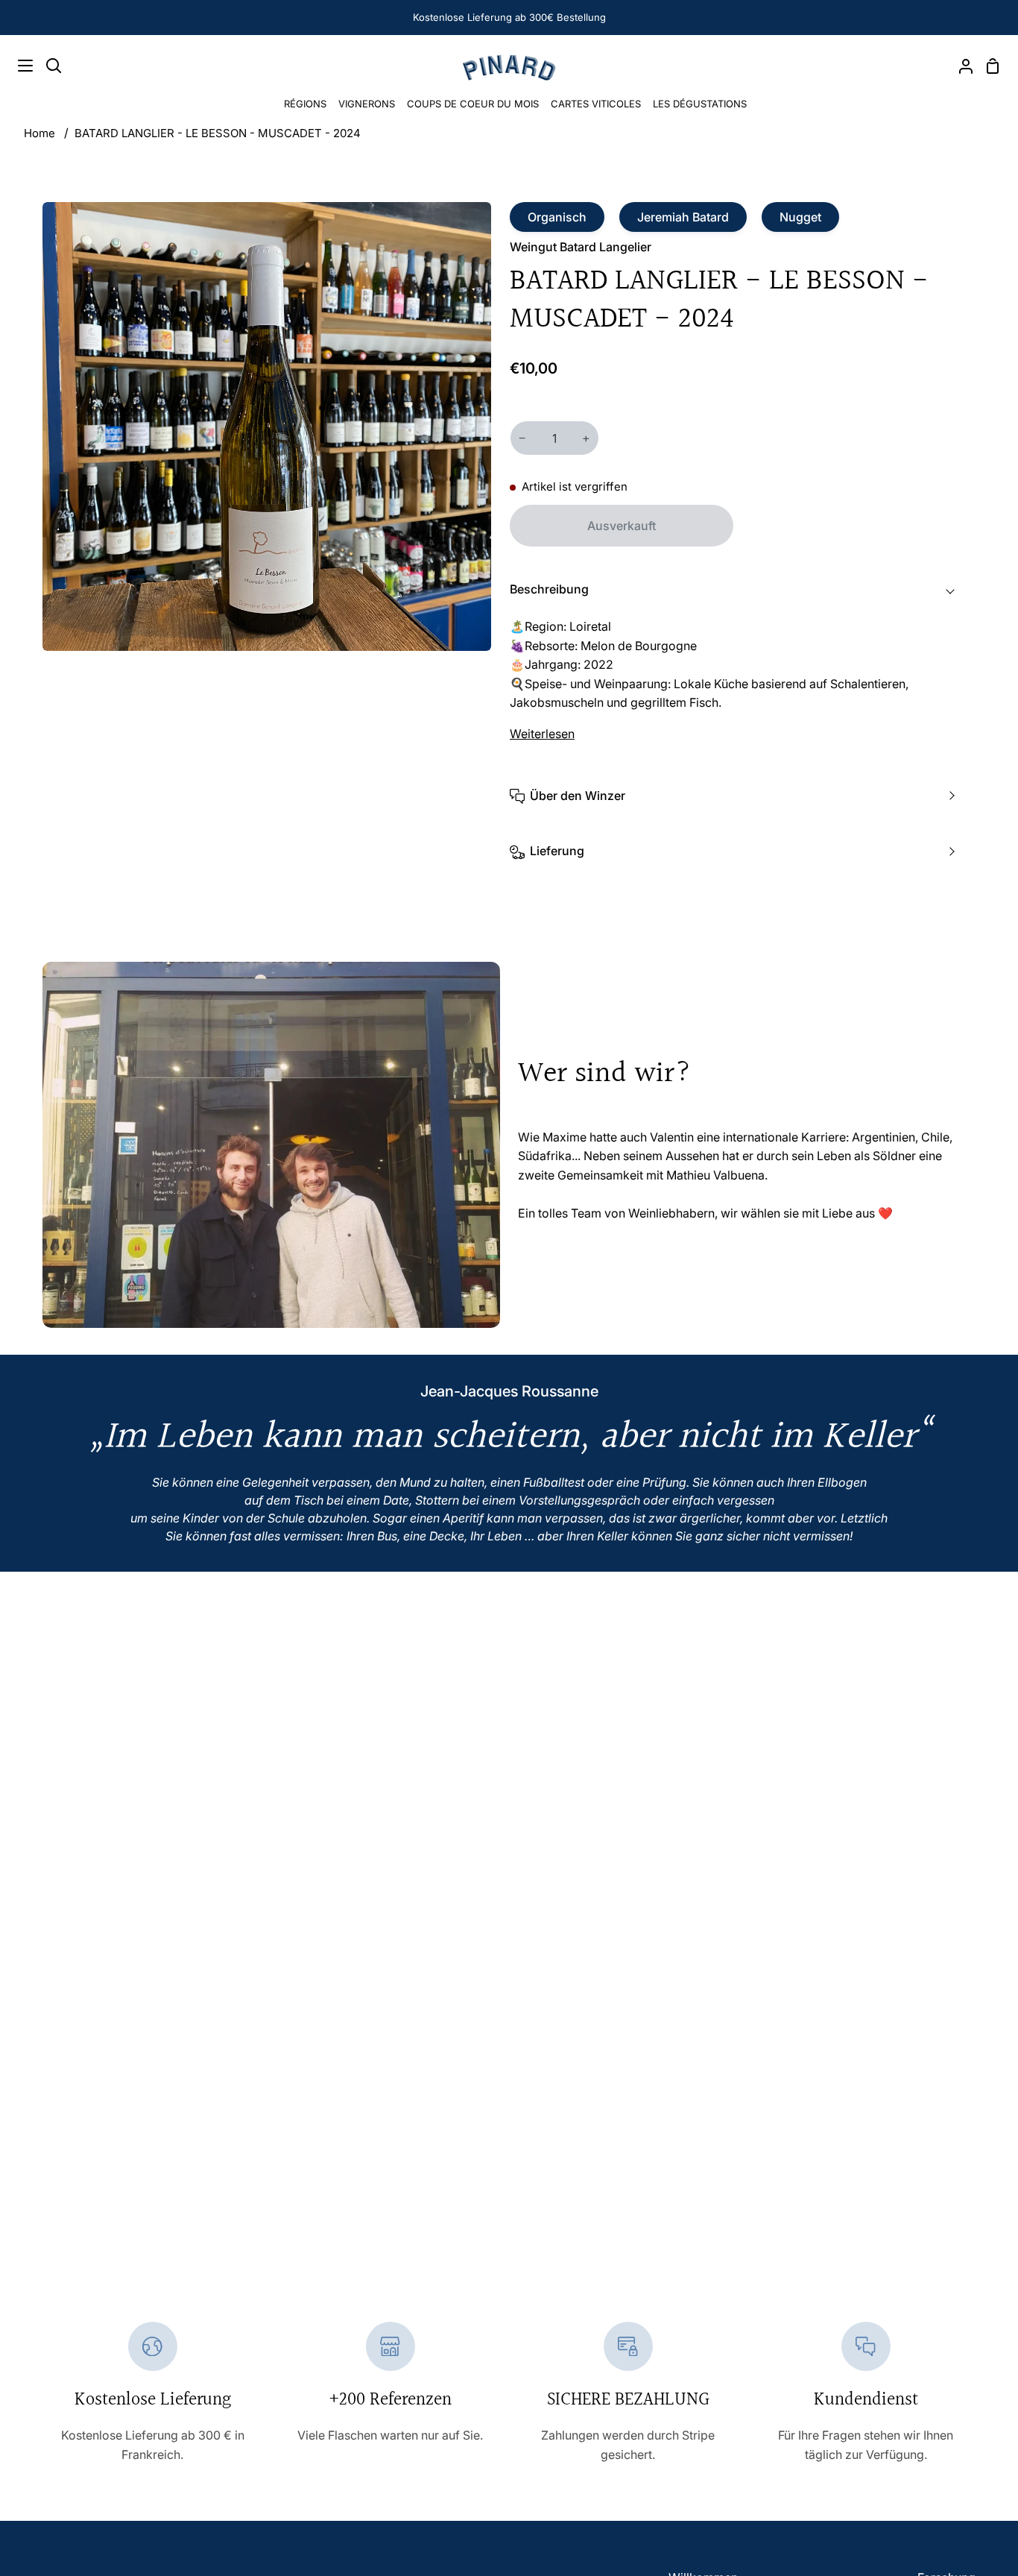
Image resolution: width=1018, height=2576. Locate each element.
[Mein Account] (960, 66)
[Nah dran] (981, 2407)
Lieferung (557, 851)
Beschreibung (549, 589)
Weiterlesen (542, 734)
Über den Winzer (578, 796)
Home (39, 133)
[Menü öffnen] (17, 66)
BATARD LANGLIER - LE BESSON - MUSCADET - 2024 (218, 133)
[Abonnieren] (954, 2523)
